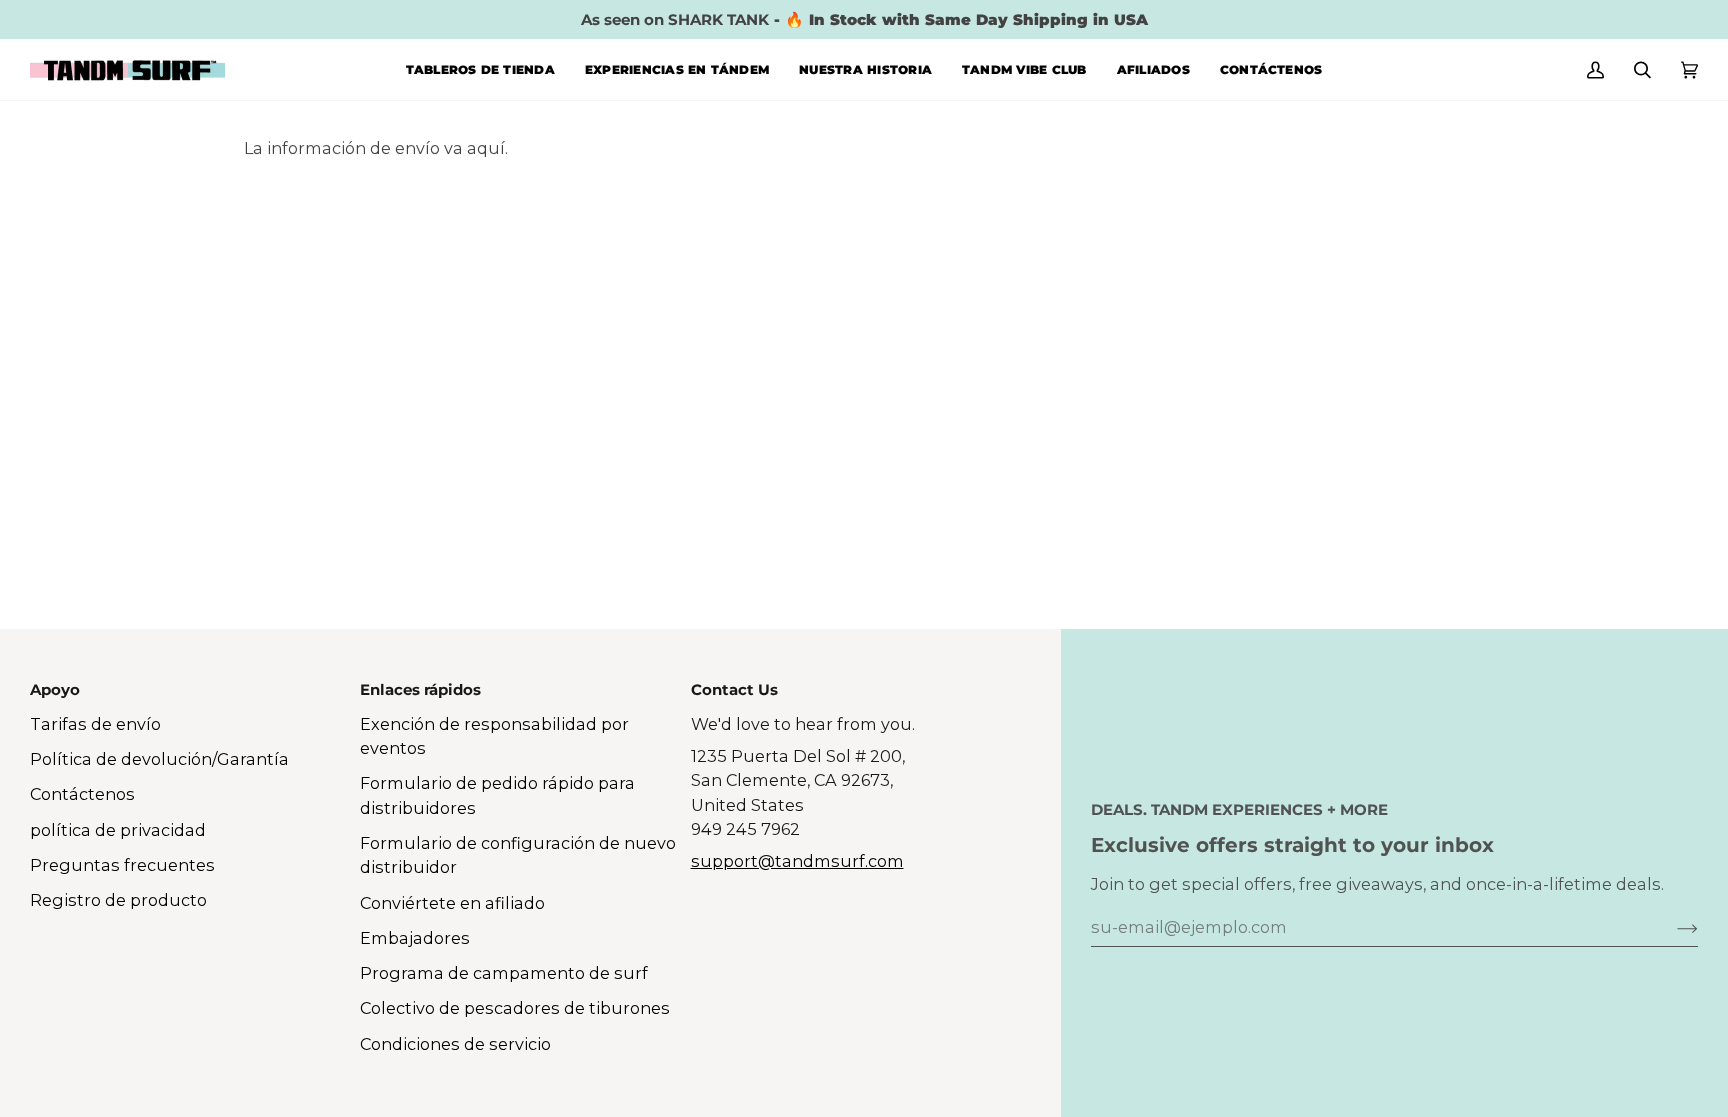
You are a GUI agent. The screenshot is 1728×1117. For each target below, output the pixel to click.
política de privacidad (118, 830)
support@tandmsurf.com (797, 861)
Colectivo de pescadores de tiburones (515, 1008)
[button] (480, 69)
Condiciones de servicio (455, 1044)
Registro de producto (118, 900)
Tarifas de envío (95, 724)
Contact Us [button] (734, 689)
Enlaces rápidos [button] (420, 689)
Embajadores (415, 938)
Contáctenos (82, 794)
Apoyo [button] (55, 689)
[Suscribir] (1671, 927)
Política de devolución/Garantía (159, 759)
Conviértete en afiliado (452, 903)
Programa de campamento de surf (504, 973)
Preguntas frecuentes (122, 865)
